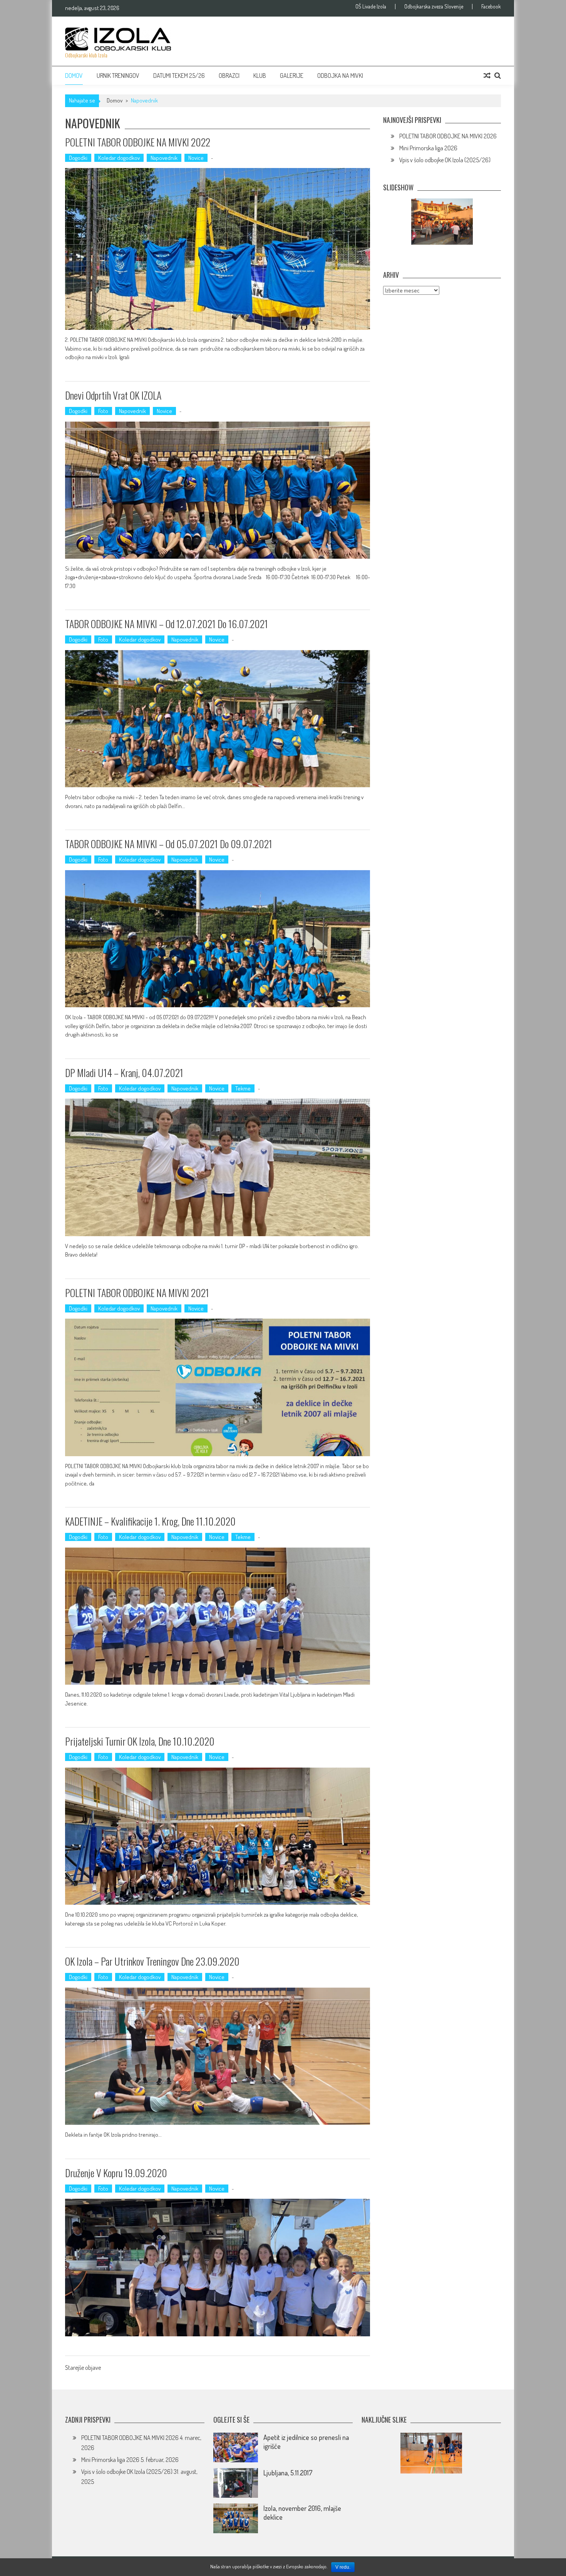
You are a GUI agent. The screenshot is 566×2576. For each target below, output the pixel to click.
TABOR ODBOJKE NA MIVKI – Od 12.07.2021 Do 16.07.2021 (167, 624)
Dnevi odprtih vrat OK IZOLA (113, 395)
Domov (74, 76)
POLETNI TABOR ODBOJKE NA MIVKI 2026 (448, 136)
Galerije (292, 76)
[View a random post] (487, 76)
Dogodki (78, 158)
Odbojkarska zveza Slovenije (434, 7)
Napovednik (164, 158)
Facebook (491, 7)
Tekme (243, 1088)
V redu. (343, 2567)
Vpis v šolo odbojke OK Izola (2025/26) (445, 160)
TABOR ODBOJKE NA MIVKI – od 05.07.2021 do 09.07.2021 (169, 844)
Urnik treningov (118, 76)
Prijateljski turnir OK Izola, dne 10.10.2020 (140, 1741)
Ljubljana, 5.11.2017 (288, 2473)
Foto (103, 411)
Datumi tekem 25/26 (179, 76)
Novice (196, 158)
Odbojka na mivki (340, 76)
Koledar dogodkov (119, 158)
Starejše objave (83, 2368)
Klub (260, 76)
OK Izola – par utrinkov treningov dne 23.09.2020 (152, 1961)
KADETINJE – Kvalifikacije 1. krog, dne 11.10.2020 (150, 1521)
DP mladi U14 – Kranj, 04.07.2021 (124, 1073)
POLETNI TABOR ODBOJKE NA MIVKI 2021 (137, 1293)
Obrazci (229, 76)
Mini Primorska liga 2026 (428, 148)
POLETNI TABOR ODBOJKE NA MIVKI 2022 (138, 142)
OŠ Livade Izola (371, 7)
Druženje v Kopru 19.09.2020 (116, 2173)
